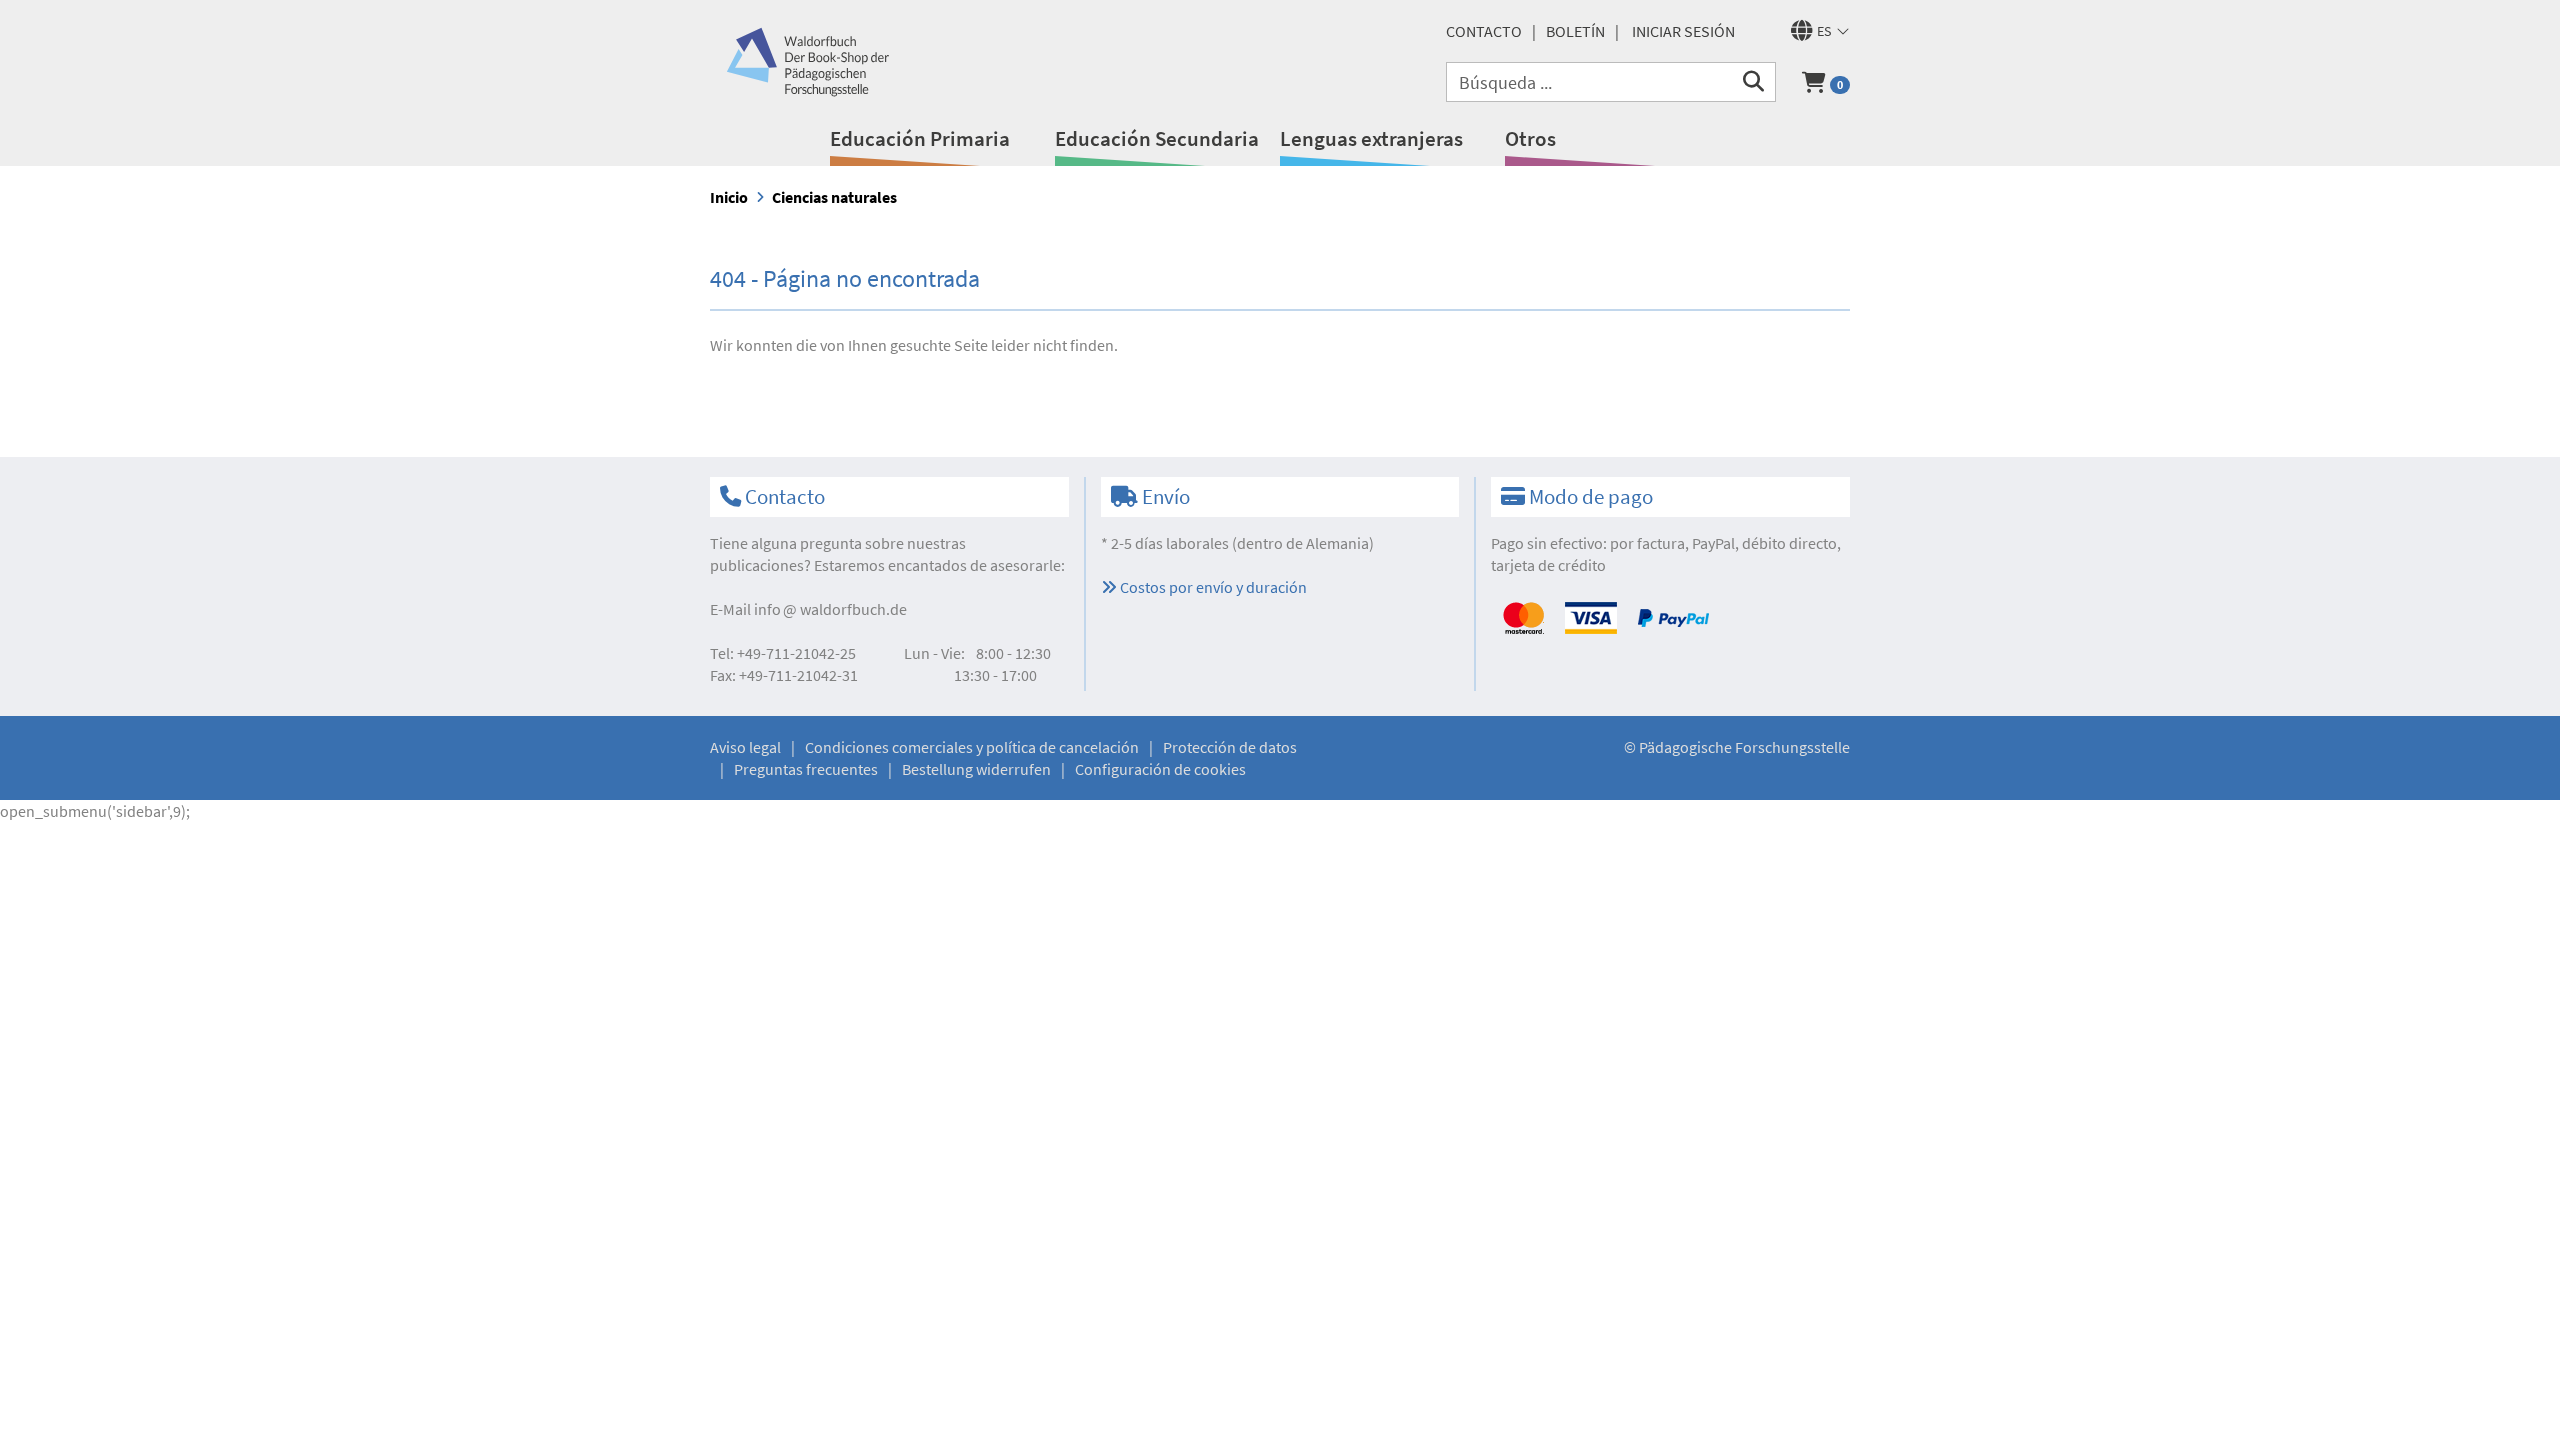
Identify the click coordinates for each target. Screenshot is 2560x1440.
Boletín (1575, 31)
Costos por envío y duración (1212, 587)
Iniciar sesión (1683, 31)
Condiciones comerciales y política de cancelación (972, 747)
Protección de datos (1230, 747)
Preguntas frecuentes (806, 769)
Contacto (1484, 31)
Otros (1530, 138)
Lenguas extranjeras (1371, 138)
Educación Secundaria (1157, 138)
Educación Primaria (920, 138)
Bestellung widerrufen (976, 769)
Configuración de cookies (1160, 769)
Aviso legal (745, 747)
